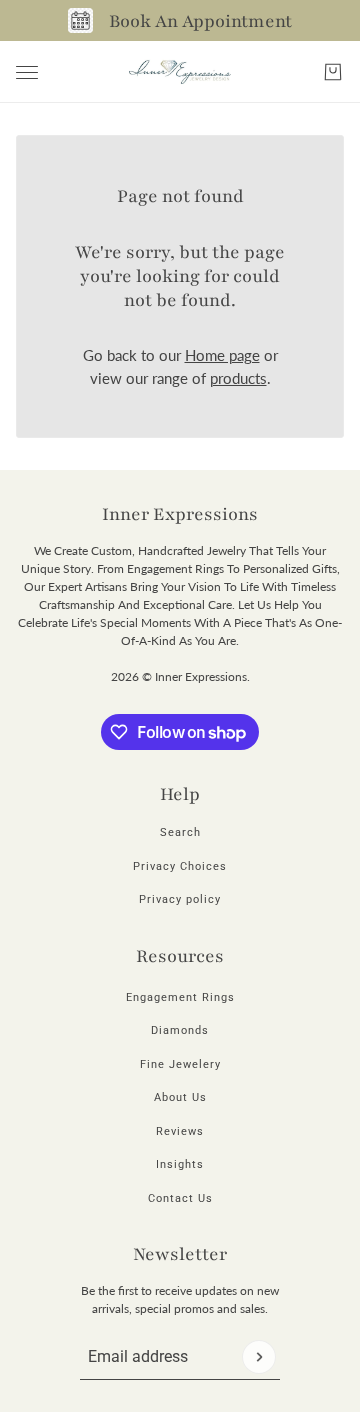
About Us (180, 1097)
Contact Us (180, 1198)
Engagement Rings (180, 997)
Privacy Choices (180, 866)
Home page (222, 355)
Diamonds (180, 1030)
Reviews (180, 1131)
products (238, 378)
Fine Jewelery (180, 1064)
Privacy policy (180, 899)
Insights (180, 1164)
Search (180, 832)
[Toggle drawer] (27, 72)
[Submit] (259, 1357)
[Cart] (333, 72)
